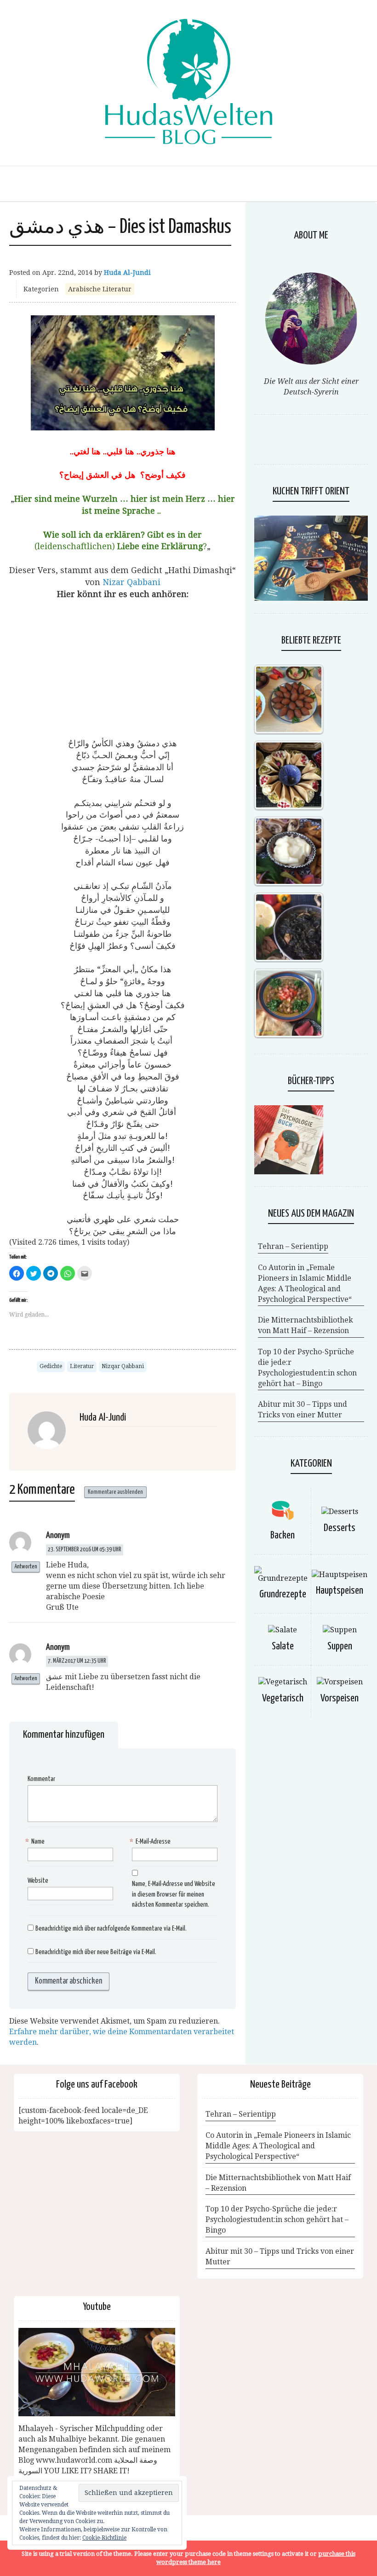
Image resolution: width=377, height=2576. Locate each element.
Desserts (340, 1528)
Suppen (340, 1646)
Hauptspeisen (340, 1591)
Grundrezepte (283, 1594)
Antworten (26, 1567)
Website (38, 1881)
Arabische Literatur (100, 289)
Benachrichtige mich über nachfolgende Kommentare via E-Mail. (111, 1929)
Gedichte (51, 1366)
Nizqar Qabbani (123, 1366)
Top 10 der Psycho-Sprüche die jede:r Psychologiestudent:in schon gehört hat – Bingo (307, 1368)
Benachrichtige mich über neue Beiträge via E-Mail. (96, 1952)
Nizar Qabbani (131, 582)
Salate (283, 1646)
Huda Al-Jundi (127, 273)
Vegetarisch (283, 1698)
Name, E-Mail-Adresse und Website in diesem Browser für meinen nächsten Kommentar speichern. (174, 1894)
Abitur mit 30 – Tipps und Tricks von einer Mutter (303, 1410)
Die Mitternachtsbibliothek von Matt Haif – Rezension (306, 1325)
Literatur (82, 1366)
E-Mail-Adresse (151, 1842)
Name (36, 1842)
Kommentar (41, 1779)
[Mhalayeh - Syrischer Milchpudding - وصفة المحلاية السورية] (97, 2372)
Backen (283, 1535)
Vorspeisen (340, 1698)
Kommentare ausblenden (115, 1492)
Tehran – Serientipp (293, 1246)
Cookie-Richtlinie (104, 2538)
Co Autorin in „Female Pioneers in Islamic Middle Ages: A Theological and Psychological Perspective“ (305, 1283)
